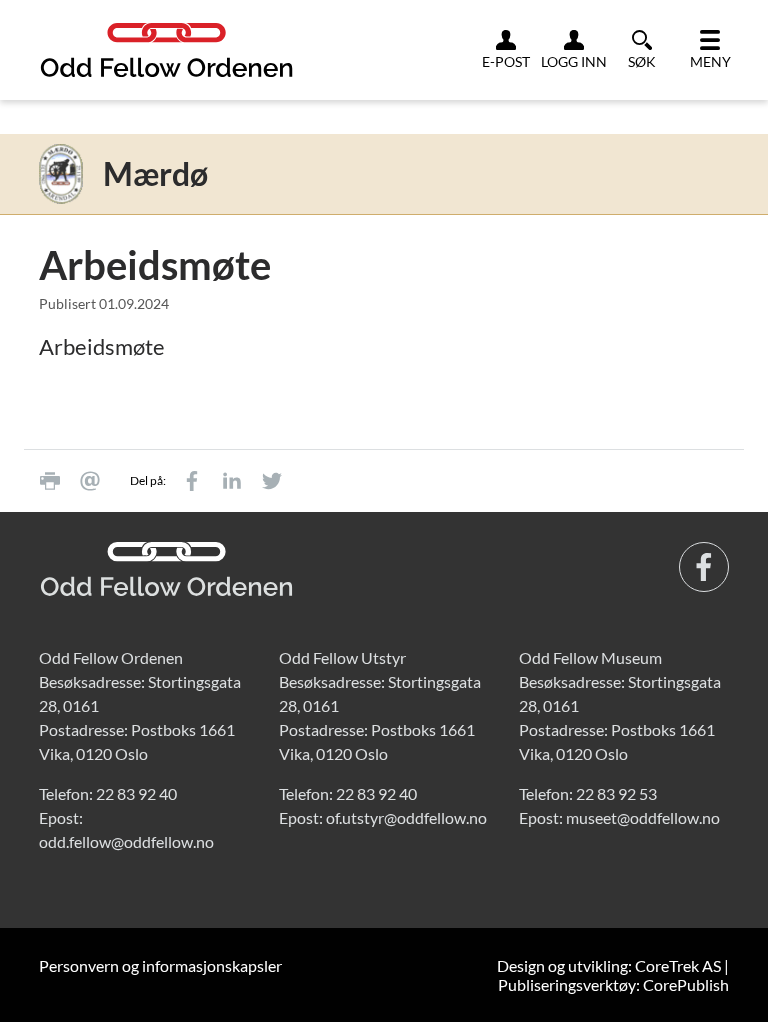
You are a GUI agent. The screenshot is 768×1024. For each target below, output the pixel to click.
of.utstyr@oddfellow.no (406, 817)
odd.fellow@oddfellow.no (126, 841)
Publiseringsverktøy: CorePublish (613, 984)
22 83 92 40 (136, 793)
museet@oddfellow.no (643, 817)
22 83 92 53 (616, 793)
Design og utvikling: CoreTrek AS (609, 965)
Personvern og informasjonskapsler (160, 965)
